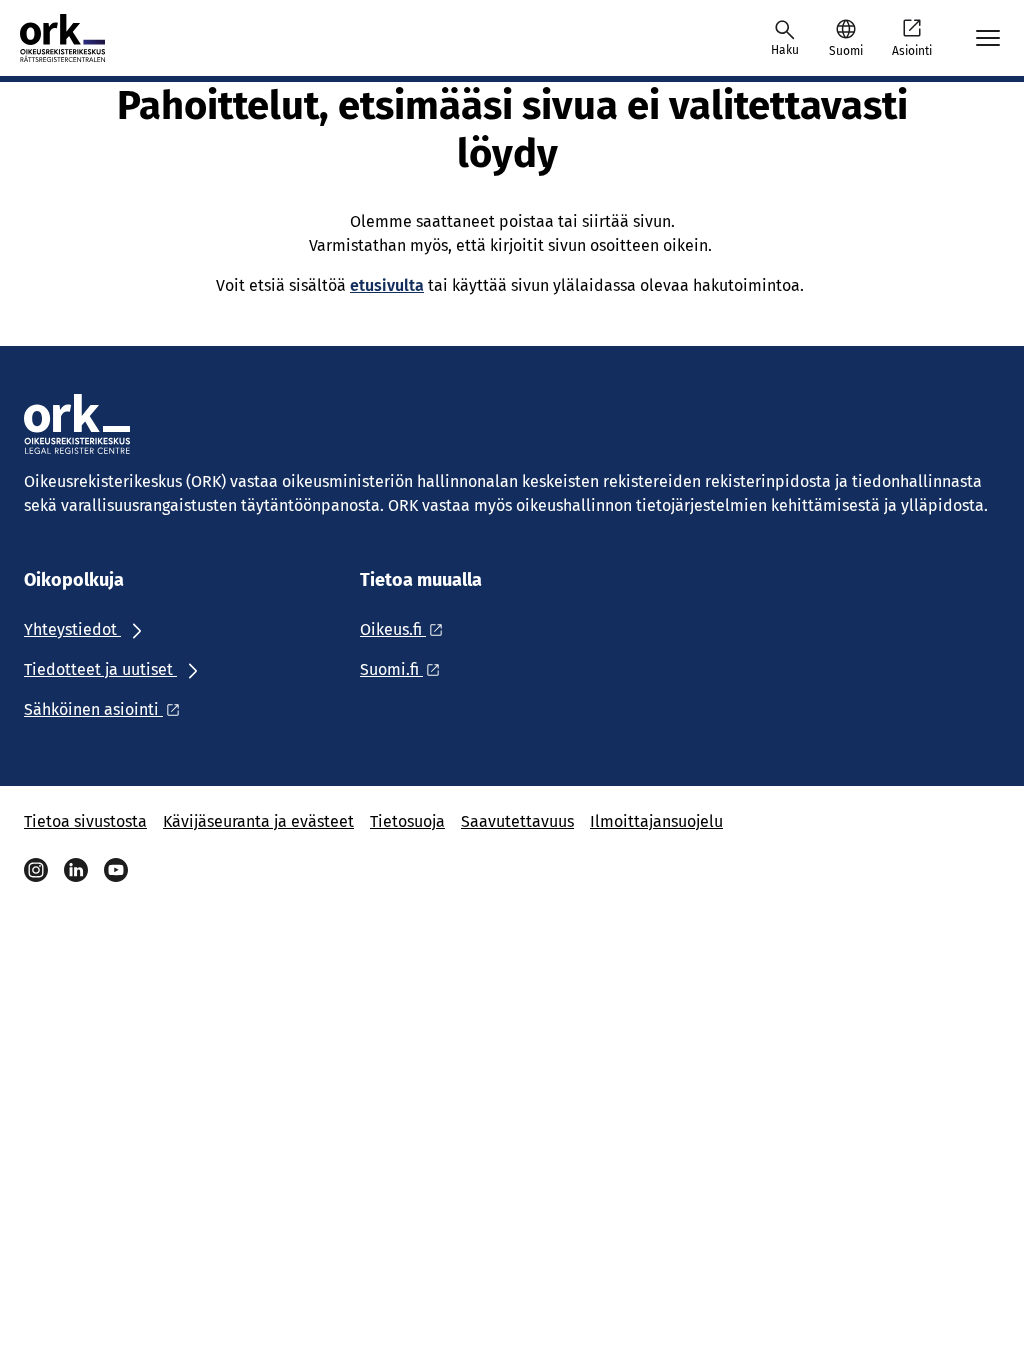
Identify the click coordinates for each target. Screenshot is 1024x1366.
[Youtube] (116, 870)
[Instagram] (36, 870)
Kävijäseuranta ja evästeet (258, 821)
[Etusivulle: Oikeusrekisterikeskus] (82, 38)
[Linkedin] (76, 870)
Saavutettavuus (517, 821)
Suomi (846, 51)
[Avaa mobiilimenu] (988, 38)
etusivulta (387, 285)
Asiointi (912, 51)
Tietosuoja (407, 821)
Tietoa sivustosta (85, 821)
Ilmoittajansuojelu (656, 821)
